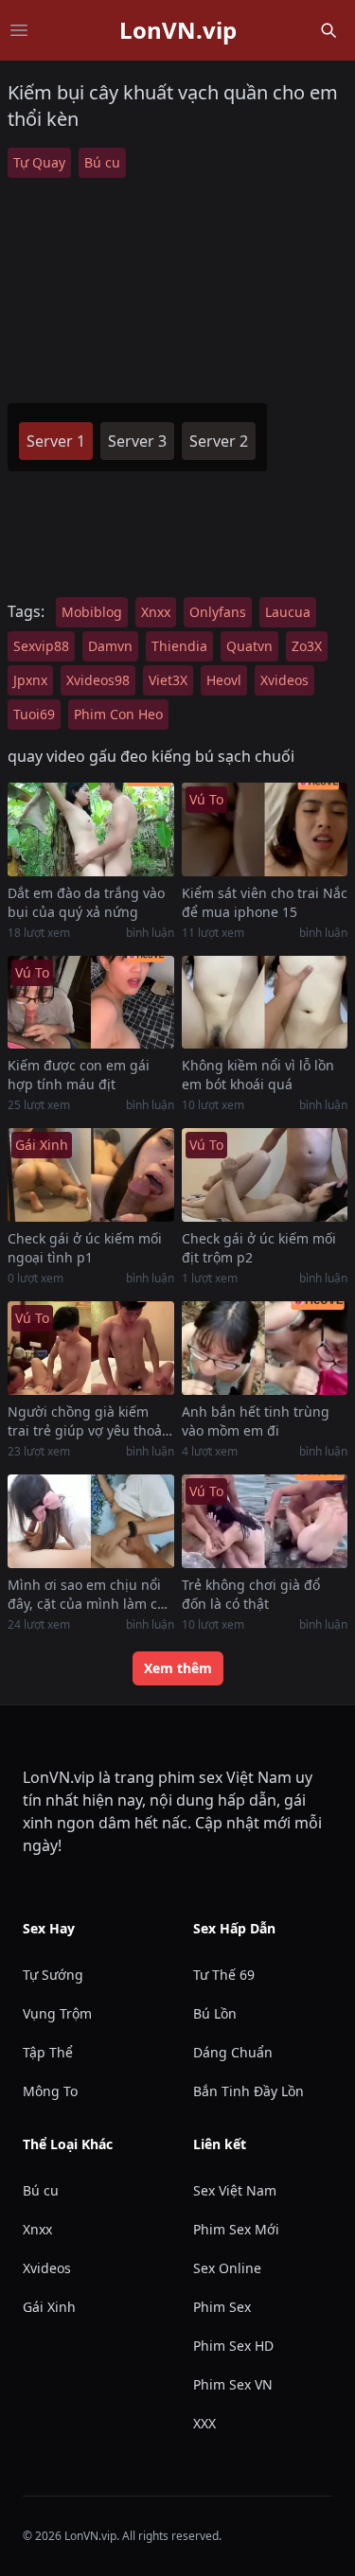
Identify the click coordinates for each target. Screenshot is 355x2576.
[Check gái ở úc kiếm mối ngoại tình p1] (91, 1175)
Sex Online (227, 2268)
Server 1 (56, 441)
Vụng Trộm (57, 2013)
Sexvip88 (41, 646)
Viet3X (168, 680)
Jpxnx (30, 680)
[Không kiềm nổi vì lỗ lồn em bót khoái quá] (265, 1003)
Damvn (110, 646)
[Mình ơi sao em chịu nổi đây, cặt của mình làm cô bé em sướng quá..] (91, 1521)
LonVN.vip (178, 30)
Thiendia (179, 646)
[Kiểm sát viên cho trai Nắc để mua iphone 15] (265, 829)
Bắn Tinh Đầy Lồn (248, 2091)
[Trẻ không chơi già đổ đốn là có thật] (265, 1521)
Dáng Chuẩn (233, 2052)
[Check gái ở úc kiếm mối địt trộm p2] (265, 1175)
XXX (204, 2423)
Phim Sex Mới (236, 2229)
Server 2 (219, 441)
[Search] (328, 30)
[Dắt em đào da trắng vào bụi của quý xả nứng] (91, 829)
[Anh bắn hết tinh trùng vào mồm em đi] (265, 1348)
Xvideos (284, 680)
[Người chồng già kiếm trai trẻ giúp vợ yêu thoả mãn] (91, 1348)
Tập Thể (48, 2052)
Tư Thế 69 (224, 1975)
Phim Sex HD (233, 2346)
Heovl (224, 680)
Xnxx (156, 612)
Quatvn (249, 646)
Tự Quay (39, 162)
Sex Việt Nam (235, 2190)
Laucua (288, 612)
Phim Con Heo (118, 714)
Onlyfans (218, 612)
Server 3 (137, 441)
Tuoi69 (34, 714)
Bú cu (102, 162)
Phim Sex (222, 2307)
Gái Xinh (49, 2307)
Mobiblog (92, 612)
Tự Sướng (53, 1975)
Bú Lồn (215, 2013)
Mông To (50, 2091)
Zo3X (307, 646)
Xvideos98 (98, 680)
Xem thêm (178, 1668)
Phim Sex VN (233, 2384)
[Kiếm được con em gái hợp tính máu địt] (91, 1003)
